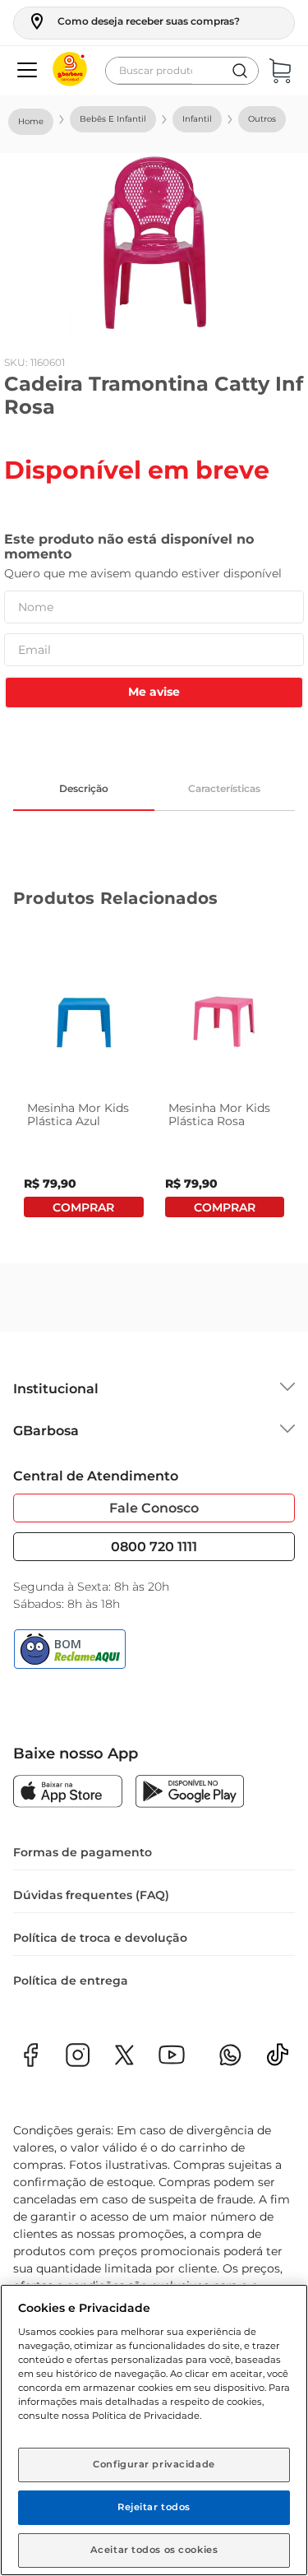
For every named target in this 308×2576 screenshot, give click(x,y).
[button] (133, 21)
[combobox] (182, 71)
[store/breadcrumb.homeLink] (31, 122)
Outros (262, 119)
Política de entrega (71, 1981)
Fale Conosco (154, 1508)
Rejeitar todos (154, 2507)
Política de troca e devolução (100, 1938)
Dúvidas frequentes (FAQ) (91, 1895)
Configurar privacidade (154, 2464)
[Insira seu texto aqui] (278, 2060)
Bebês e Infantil (113, 119)
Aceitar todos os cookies (154, 2550)
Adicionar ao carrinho (84, 1207)
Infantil (197, 119)
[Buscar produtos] (240, 71)
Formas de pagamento (83, 1852)
